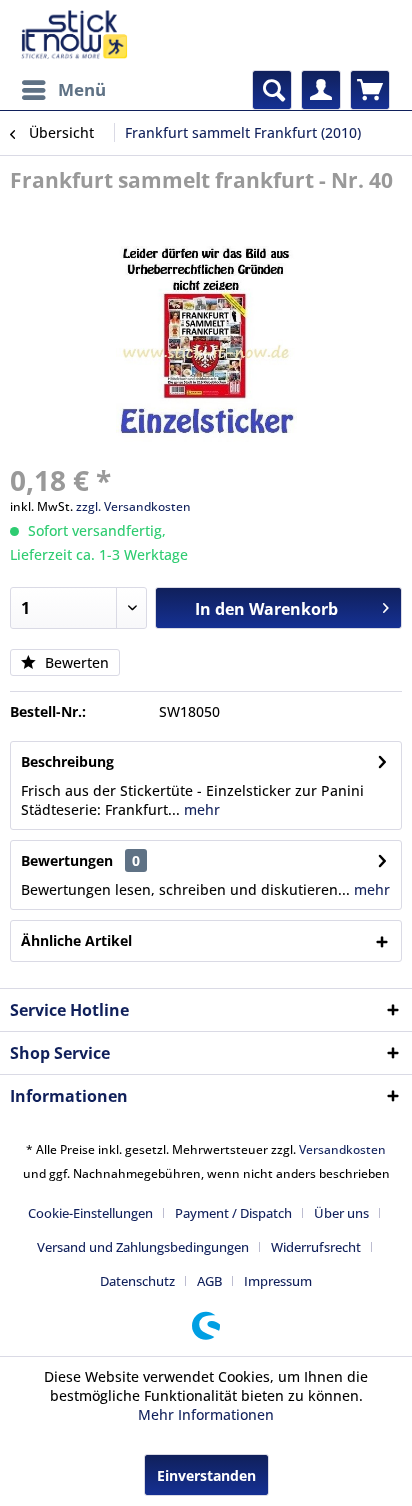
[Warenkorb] (370, 90)
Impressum (278, 1281)
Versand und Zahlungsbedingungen (143, 1247)
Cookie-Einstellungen (90, 1213)
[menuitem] (63, 90)
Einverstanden (206, 1475)
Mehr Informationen (206, 1414)
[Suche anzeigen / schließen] (272, 90)
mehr (200, 809)
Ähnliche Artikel (76, 940)
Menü (82, 89)
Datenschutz (137, 1281)
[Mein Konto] (321, 90)
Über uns (341, 1213)
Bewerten (75, 662)
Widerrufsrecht (316, 1247)
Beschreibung (67, 761)
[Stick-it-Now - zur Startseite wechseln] (74, 35)
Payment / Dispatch (233, 1213)
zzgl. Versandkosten (133, 506)
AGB (209, 1281)
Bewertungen (67, 860)
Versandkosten (342, 1149)
